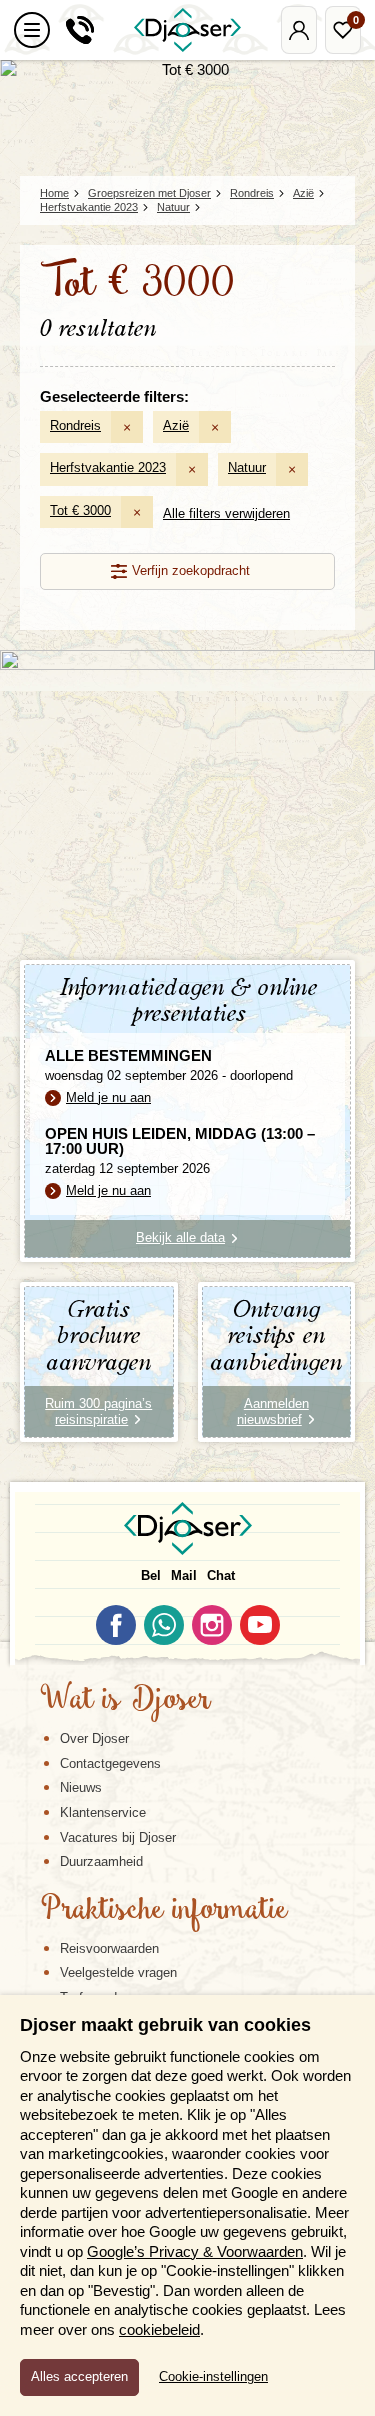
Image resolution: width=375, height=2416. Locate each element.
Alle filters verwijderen (226, 513)
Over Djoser (94, 1738)
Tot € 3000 (80, 510)
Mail (184, 1575)
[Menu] (32, 30)
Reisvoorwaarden (109, 1948)
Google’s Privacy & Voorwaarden (195, 2251)
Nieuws (81, 1787)
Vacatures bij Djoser (118, 1837)
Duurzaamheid (101, 1861)
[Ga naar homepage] (187, 30)
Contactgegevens (110, 1763)
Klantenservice (103, 1812)
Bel (151, 1575)
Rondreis (75, 425)
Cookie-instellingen (213, 2377)
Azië (176, 425)
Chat (221, 1575)
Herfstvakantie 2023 (108, 467)
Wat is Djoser (125, 1701)
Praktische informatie (164, 1911)
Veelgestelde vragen (118, 1972)
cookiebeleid (159, 2329)
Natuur (247, 467)
